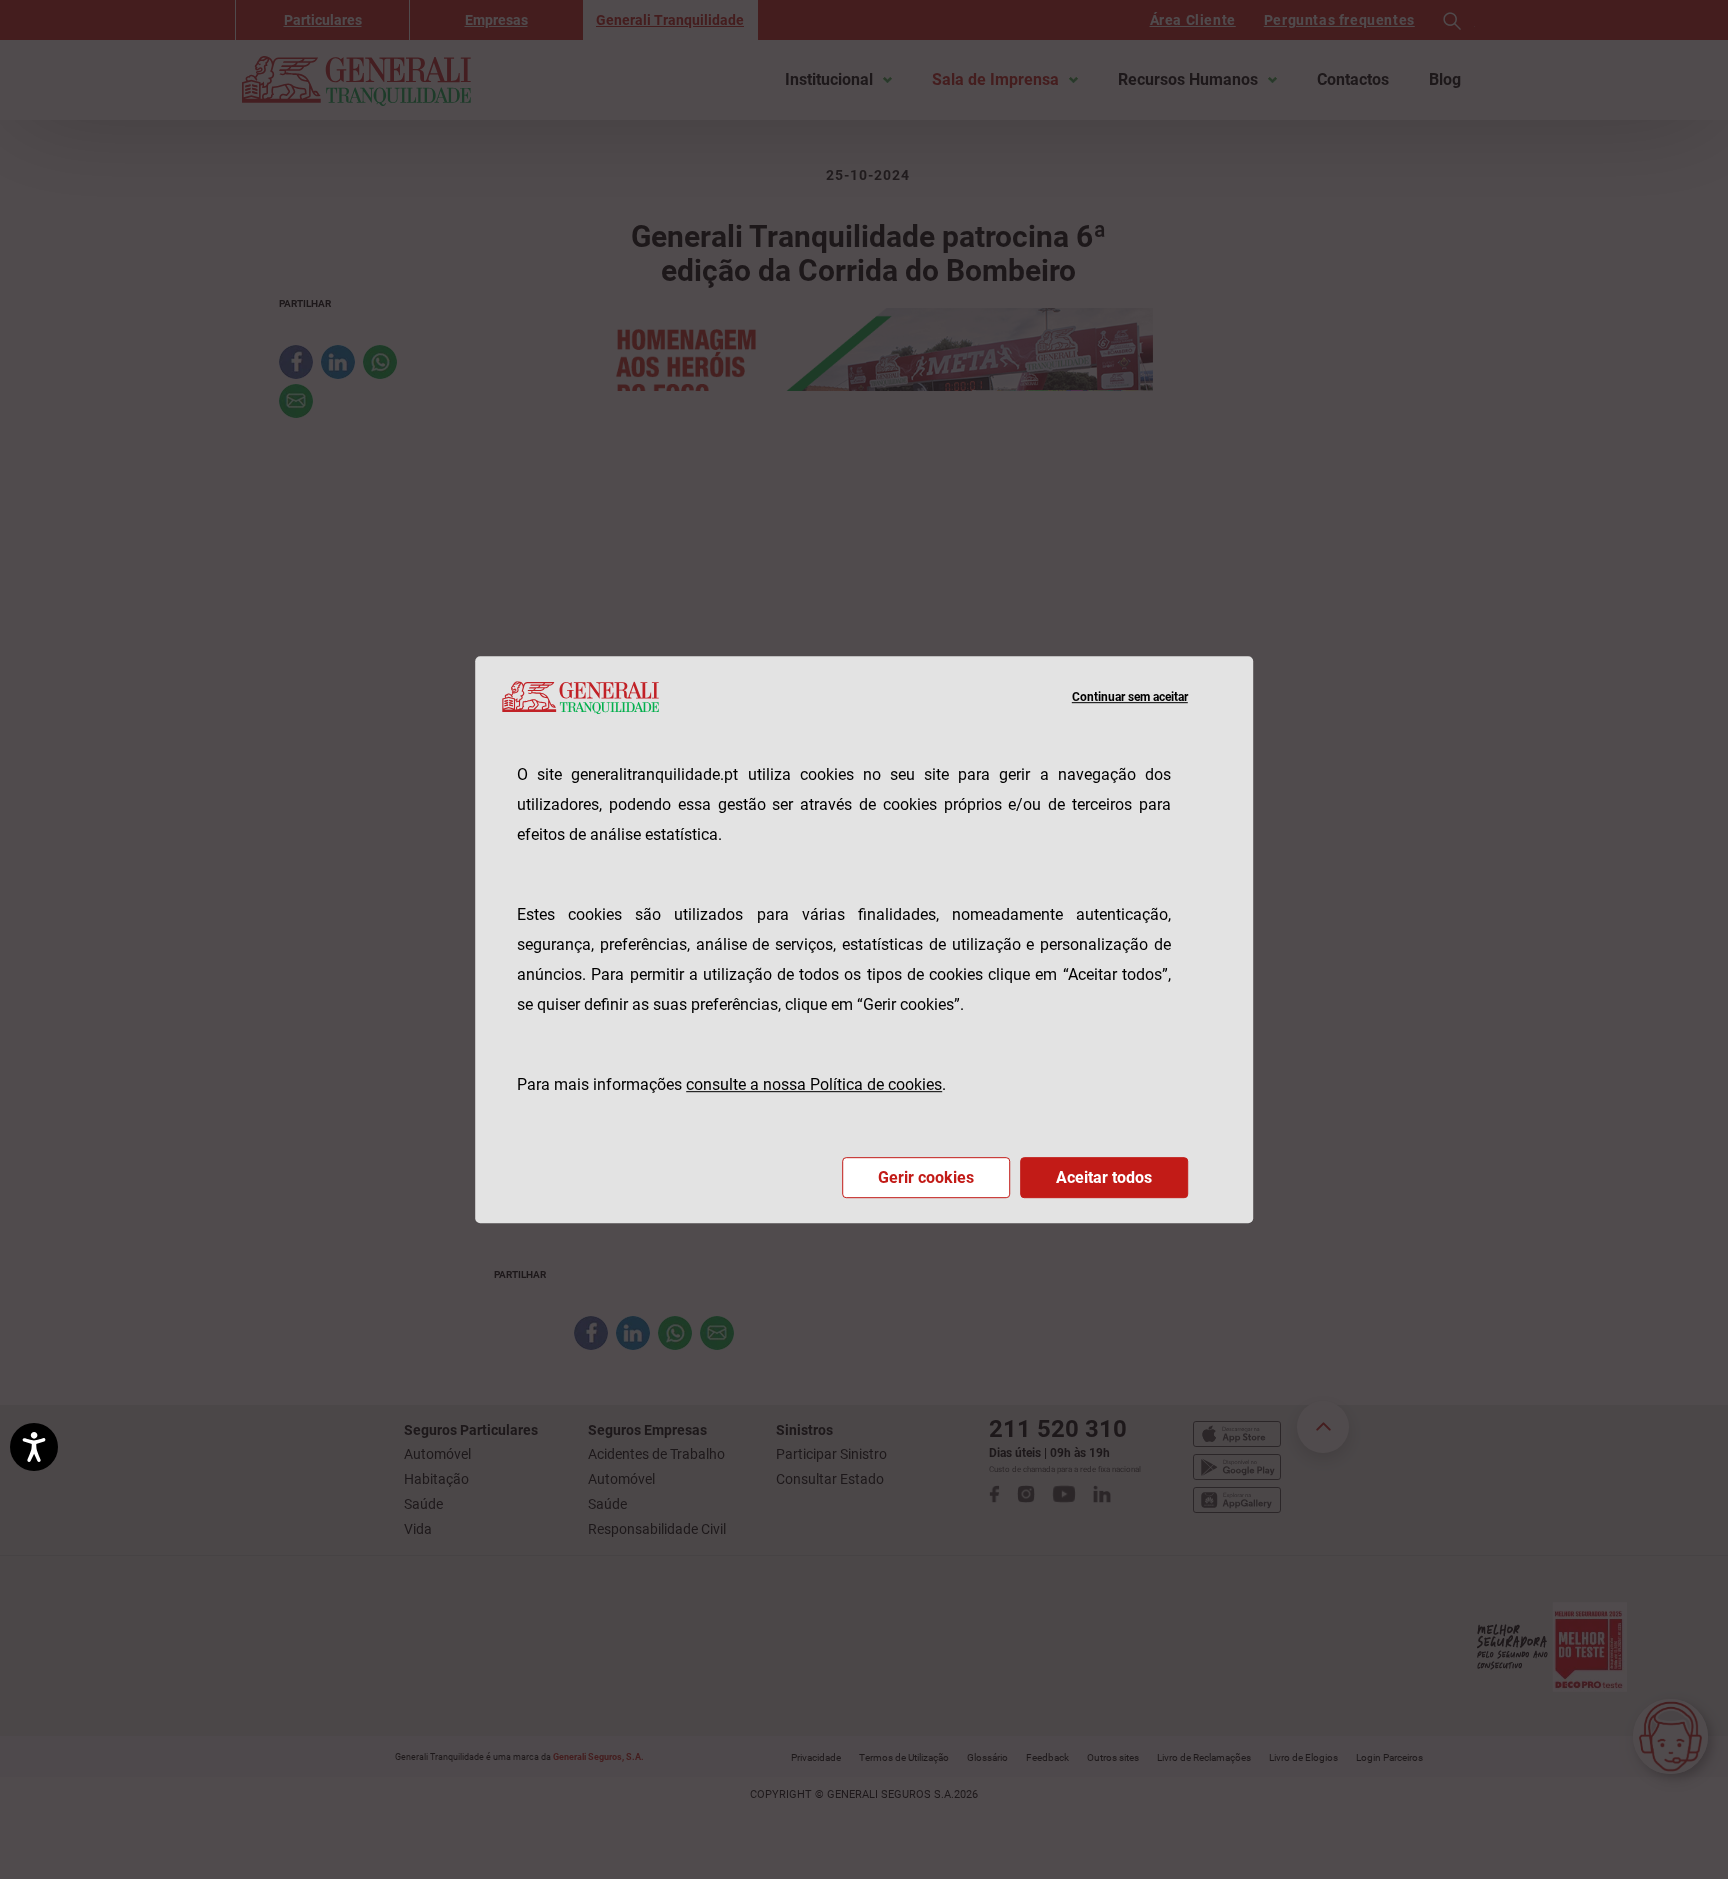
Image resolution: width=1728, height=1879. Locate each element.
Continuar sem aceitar (1130, 697)
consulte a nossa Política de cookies (814, 1084)
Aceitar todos (1104, 1177)
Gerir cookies (926, 1177)
